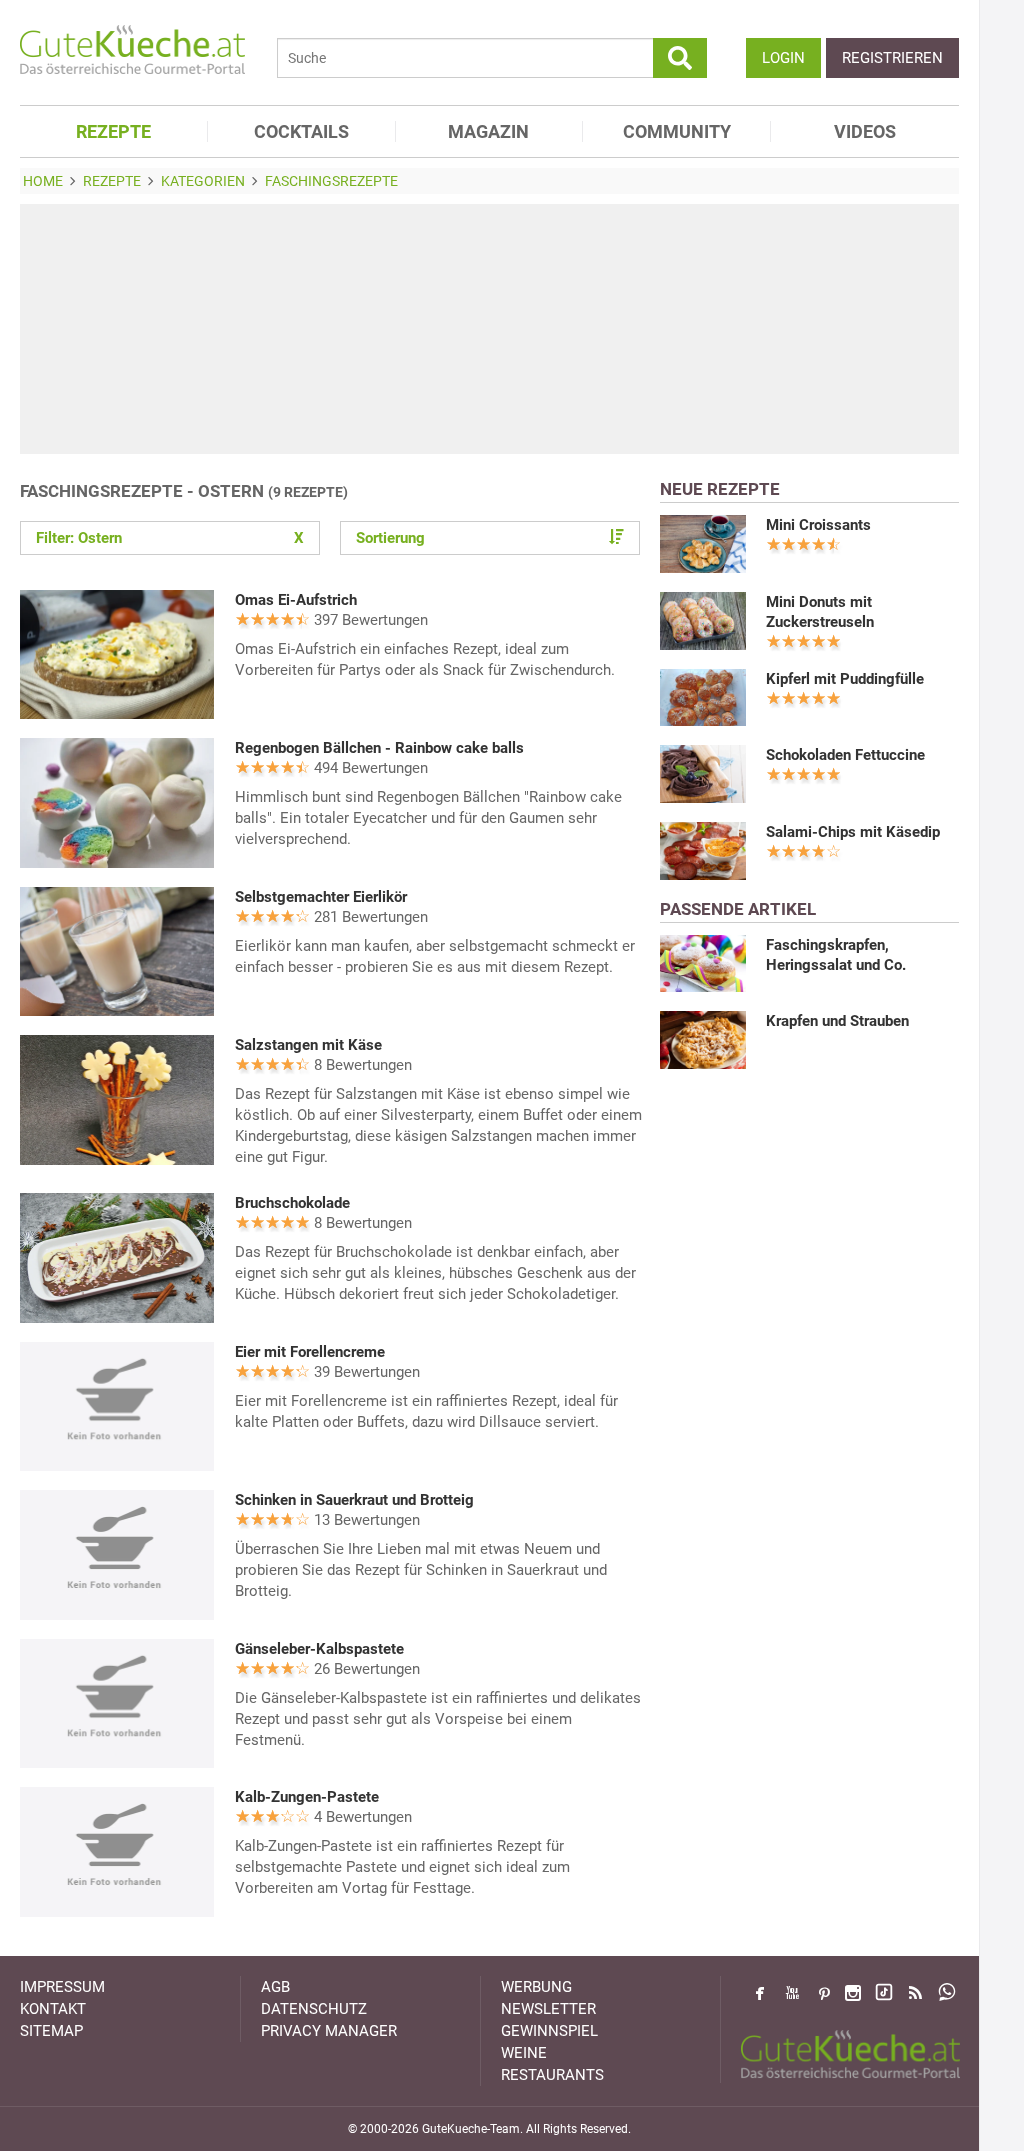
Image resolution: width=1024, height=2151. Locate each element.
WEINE (524, 2053)
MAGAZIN (488, 131)
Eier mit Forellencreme (310, 1352)
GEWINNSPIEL (549, 2031)
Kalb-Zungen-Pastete (307, 1797)
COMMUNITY (677, 131)
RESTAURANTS (552, 2075)
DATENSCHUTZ (314, 2009)
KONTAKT (53, 2009)
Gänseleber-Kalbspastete (319, 1649)
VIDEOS (865, 131)
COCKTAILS (301, 131)
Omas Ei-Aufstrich (296, 600)
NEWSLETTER (548, 2009)
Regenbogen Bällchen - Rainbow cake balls (379, 748)
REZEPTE (113, 131)
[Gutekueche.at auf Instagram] (853, 1993)
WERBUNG (536, 1987)
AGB (275, 1987)
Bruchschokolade (292, 1203)
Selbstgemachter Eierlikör (321, 897)
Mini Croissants (818, 525)
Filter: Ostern (170, 538)
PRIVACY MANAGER (329, 2031)
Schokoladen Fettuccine (845, 755)
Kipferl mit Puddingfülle (845, 679)
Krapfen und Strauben (837, 1021)
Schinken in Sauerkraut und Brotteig (354, 1500)
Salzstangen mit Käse (308, 1045)
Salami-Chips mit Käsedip (853, 832)
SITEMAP (51, 2031)
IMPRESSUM (62, 1987)
